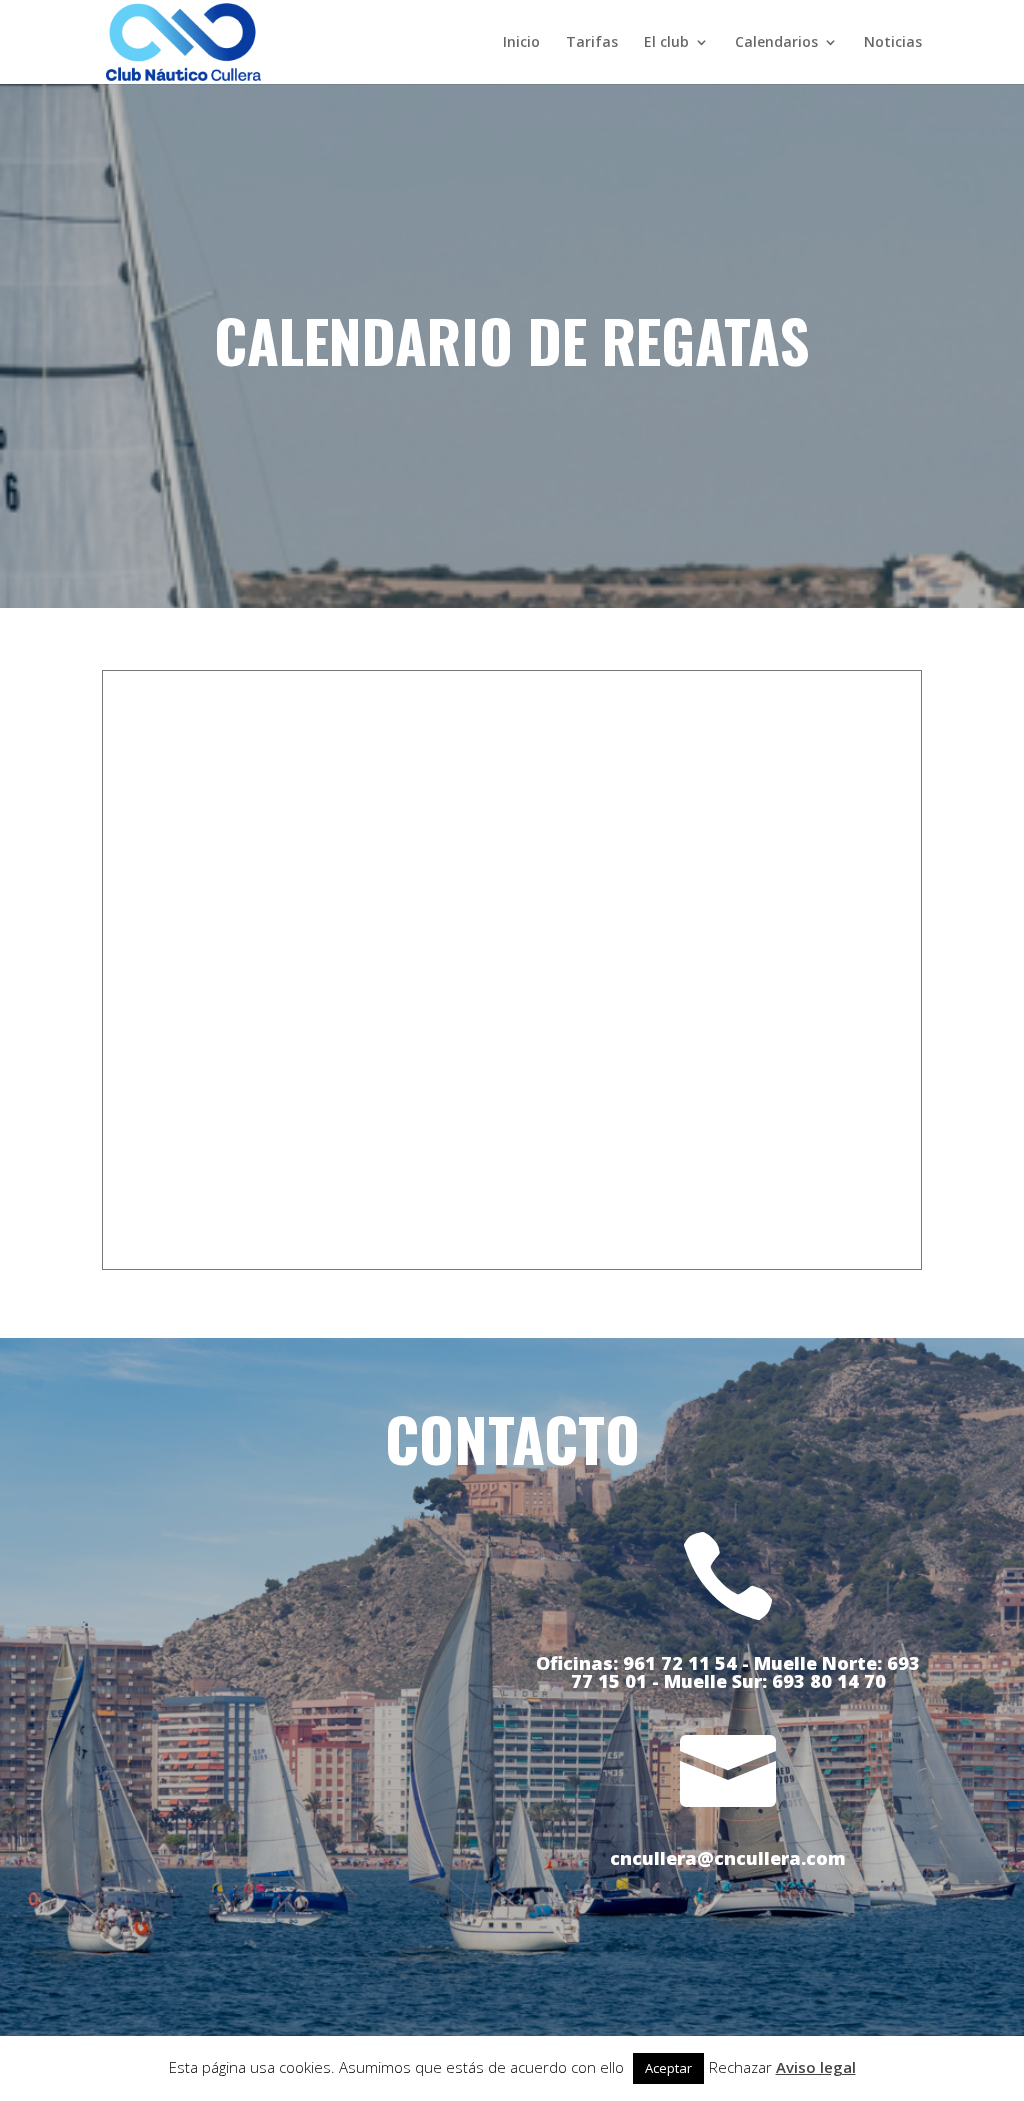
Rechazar (740, 2067)
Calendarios (776, 43)
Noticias (893, 43)
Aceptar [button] (668, 2068)
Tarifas (592, 43)
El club (666, 43)
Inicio (521, 43)
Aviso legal (816, 2067)
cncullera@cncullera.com (728, 1858)
